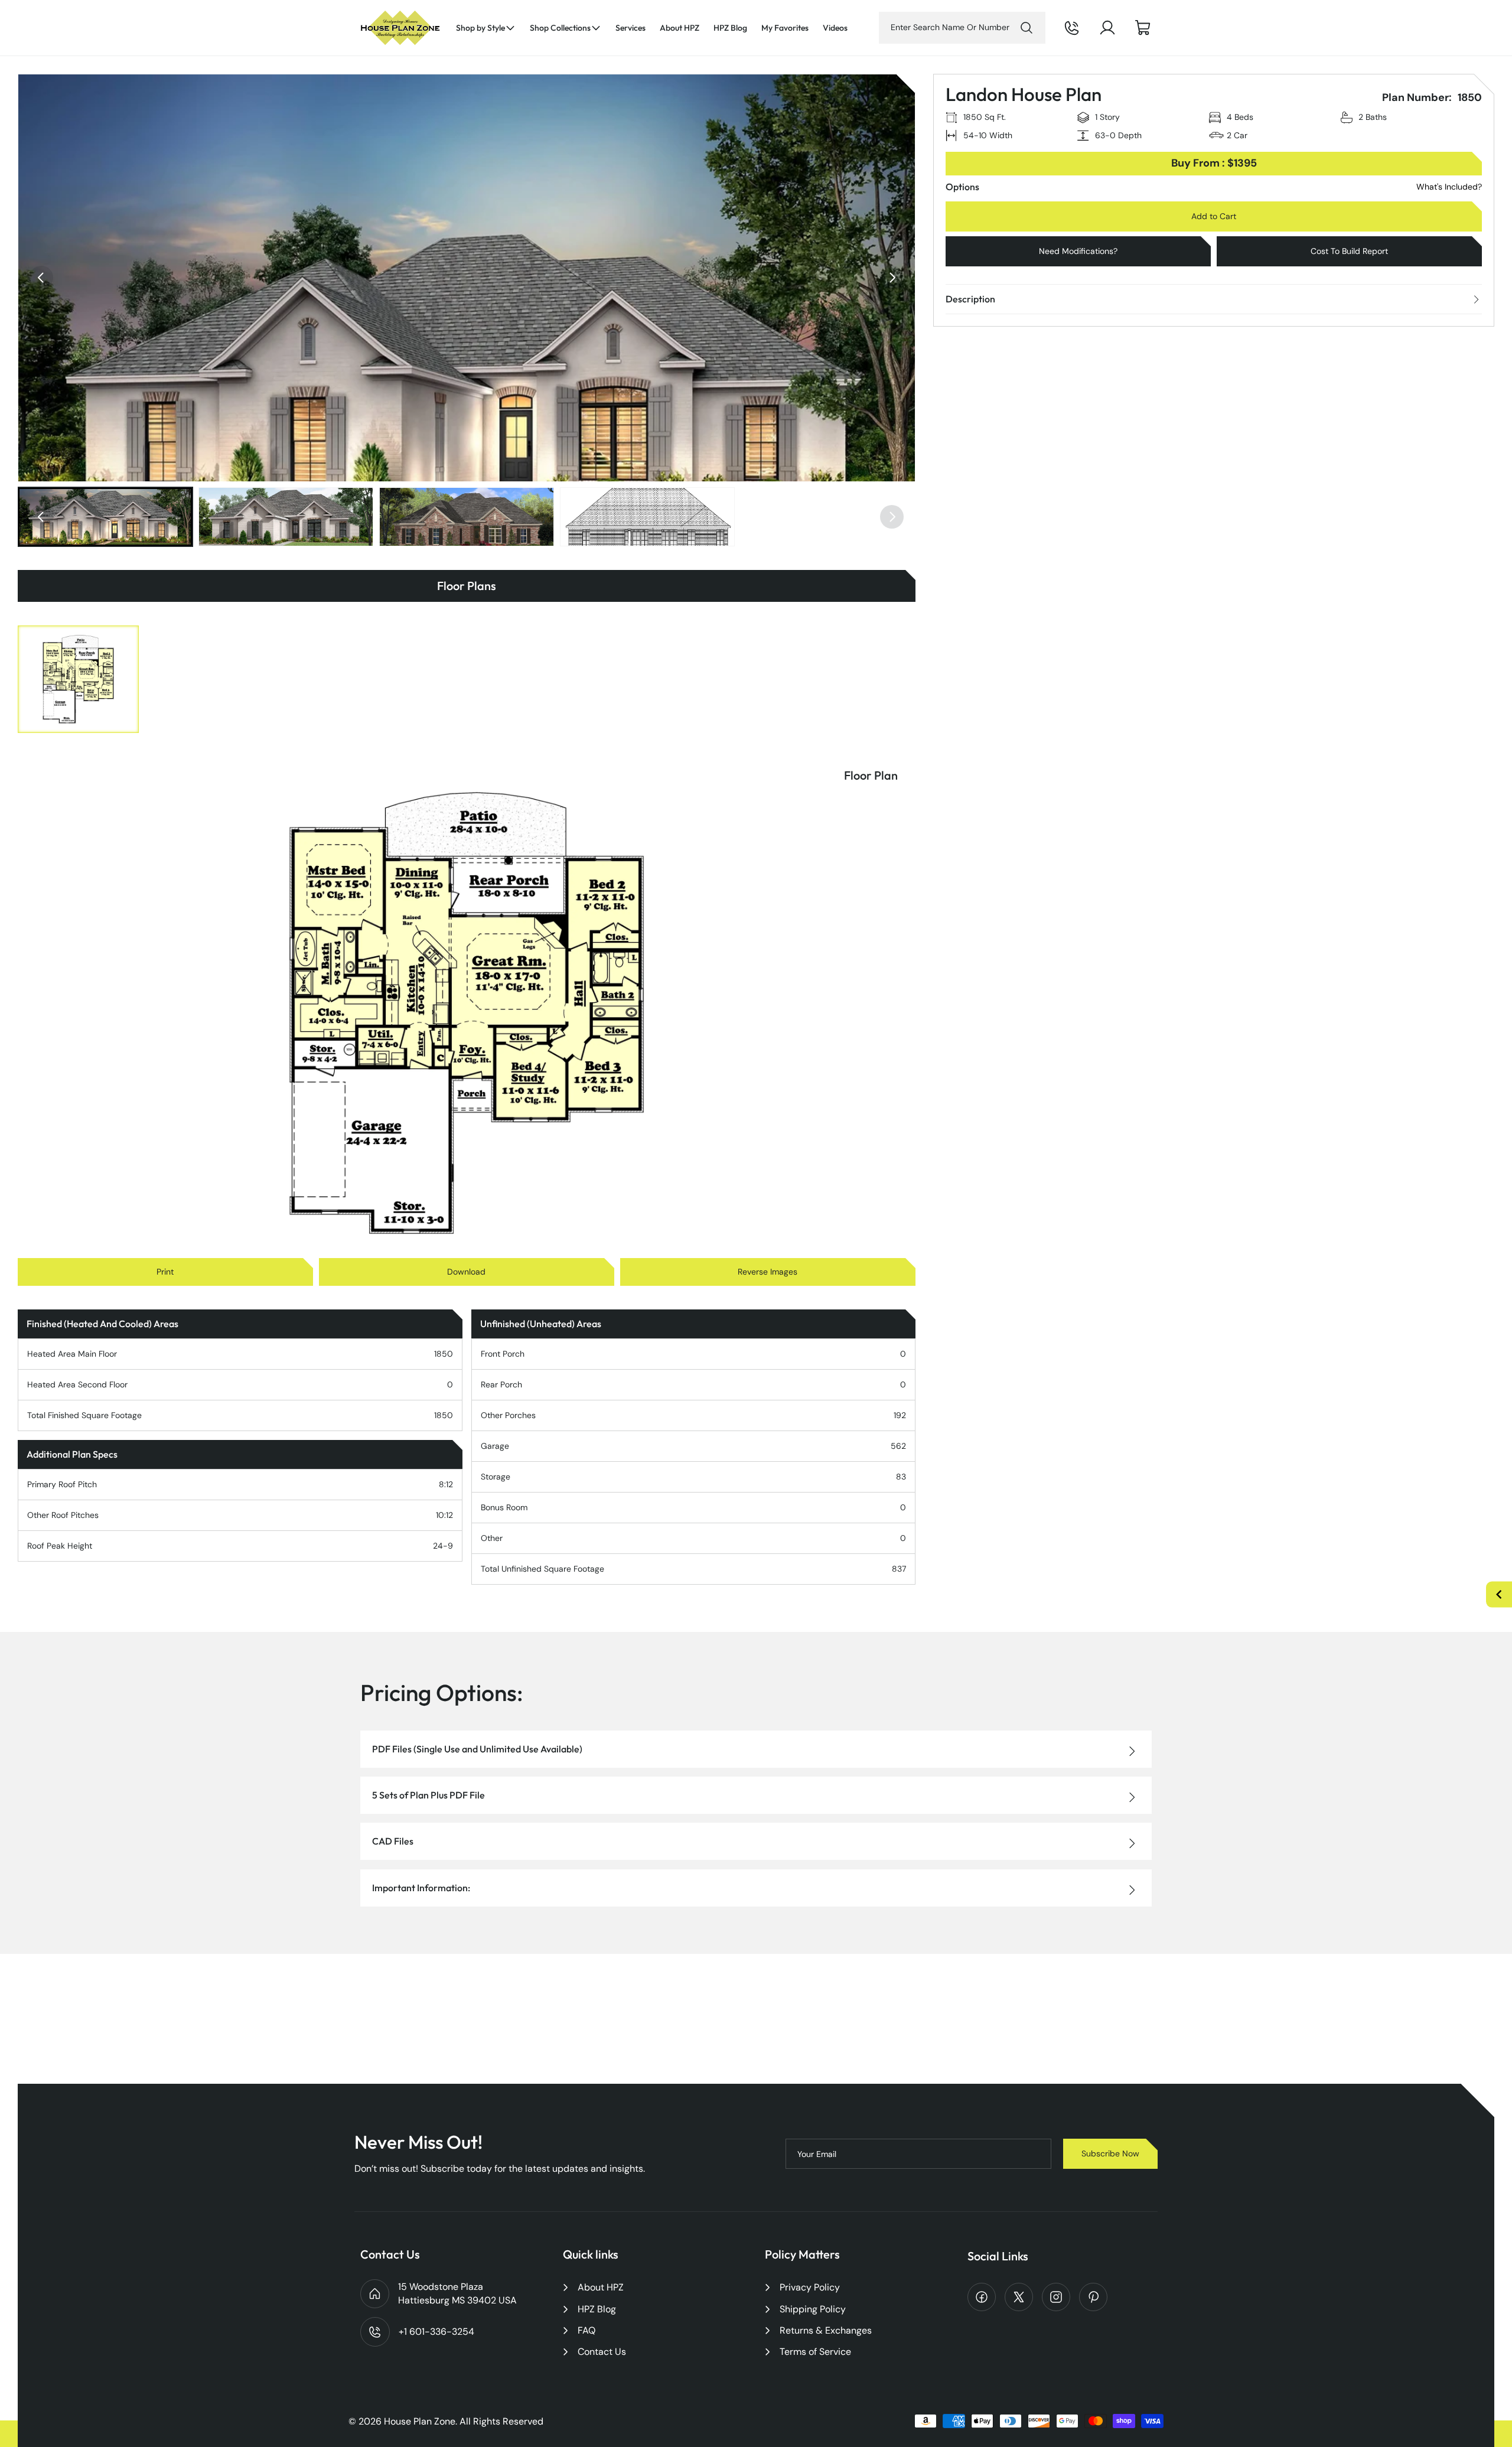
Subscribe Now (1110, 2153)
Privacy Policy (810, 2287)
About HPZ (601, 2287)
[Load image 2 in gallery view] (286, 517)
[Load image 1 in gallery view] (105, 517)
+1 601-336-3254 (1088, 37)
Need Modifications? (1078, 251)
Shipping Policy (813, 2309)
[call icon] (1072, 28)
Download (466, 1272)
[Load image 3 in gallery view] (467, 517)
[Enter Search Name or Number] (1027, 28)
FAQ (586, 2330)
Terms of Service (815, 2352)
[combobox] (962, 28)
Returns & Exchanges (826, 2330)
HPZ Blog (597, 2309)
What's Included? (1449, 187)
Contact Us (602, 2352)
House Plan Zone (420, 2421)
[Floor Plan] (78, 679)
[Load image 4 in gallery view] (647, 517)
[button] (486, 28)
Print (165, 1272)
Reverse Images (768, 1272)
